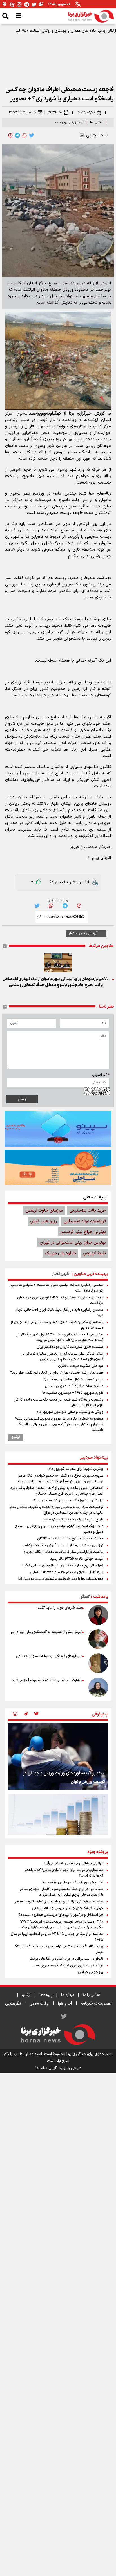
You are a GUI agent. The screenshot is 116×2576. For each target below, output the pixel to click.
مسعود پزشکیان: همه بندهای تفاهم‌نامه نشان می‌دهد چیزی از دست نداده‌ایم (57, 1325)
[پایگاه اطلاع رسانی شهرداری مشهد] (58, 1167)
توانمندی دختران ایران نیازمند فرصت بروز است (68, 1966)
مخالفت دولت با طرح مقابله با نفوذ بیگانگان (70, 1539)
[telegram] (17, 135)
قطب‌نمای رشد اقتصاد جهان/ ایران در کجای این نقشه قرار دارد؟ (57, 1373)
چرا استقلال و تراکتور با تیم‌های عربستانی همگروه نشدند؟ (61, 1915)
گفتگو (85, 1597)
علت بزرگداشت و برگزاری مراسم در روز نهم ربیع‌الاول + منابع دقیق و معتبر (59, 1529)
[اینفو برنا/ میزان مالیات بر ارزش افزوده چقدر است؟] (58, 1827)
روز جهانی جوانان (91, 1972)
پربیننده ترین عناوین (91, 1274)
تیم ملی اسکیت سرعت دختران (81, 1366)
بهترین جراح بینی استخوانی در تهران (73, 1243)
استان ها (97, 122)
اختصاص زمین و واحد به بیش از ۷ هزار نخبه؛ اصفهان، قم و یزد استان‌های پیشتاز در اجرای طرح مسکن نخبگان (57, 1491)
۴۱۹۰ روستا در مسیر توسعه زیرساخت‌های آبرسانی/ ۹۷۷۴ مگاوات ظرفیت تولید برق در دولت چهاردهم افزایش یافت (61, 1925)
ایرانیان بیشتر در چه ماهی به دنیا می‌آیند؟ (72, 1863)
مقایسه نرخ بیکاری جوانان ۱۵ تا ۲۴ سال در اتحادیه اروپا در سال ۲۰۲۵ (57, 1937)
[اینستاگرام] (19, 4)
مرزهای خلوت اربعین (44, 1211)
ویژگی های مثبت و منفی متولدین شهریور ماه (70, 1412)
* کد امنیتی (101, 1075)
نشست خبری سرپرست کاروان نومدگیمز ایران (70, 1347)
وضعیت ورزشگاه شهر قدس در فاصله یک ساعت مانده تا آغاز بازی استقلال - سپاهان (59, 1403)
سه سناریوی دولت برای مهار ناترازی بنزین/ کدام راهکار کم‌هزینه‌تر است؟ (64, 1873)
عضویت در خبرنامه (96, 2004)
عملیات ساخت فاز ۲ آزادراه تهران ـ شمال (74, 1386)
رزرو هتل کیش (43, 1221)
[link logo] (91, 16)
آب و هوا (65, 2004)
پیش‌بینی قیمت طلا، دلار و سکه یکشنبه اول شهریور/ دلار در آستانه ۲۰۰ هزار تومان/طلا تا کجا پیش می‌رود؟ (60, 1337)
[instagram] (15, 1714)
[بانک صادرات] (58, 1129)
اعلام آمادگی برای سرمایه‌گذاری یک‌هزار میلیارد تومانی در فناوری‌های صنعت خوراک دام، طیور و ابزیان (62, 1356)
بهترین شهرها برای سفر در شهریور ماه (76, 1469)
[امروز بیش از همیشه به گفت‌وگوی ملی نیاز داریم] (98, 1639)
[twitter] (32, 135)
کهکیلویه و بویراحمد (69, 122)
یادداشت (101, 1597)
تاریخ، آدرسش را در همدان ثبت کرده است (72, 1520)
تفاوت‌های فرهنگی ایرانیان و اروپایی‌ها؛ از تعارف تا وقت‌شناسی (58, 1902)
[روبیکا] (41, 4)
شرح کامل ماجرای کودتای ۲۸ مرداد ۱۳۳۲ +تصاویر (66, 1572)
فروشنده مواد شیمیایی (85, 1221)
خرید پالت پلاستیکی (88, 1211)
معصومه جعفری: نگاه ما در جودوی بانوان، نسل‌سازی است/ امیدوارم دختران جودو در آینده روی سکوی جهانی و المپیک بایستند (59, 1424)
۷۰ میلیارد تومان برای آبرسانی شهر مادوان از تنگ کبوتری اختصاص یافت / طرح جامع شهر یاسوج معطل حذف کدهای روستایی (56, 982)
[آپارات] (12, 4)
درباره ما (68, 1995)
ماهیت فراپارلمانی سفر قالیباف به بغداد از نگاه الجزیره (63, 1552)
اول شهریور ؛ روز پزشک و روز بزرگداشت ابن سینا (68, 1500)
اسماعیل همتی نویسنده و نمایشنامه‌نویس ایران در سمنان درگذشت (60, 1300)
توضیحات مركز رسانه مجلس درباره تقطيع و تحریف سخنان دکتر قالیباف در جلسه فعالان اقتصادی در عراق (56, 1510)
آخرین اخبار (61, 1274)
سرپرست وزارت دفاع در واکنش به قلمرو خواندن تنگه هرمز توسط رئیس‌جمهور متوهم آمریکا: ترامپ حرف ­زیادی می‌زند (60, 1479)
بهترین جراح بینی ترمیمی (83, 1232)
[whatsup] (24, 135)
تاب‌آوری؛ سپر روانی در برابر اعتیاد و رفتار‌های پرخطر (66, 1959)
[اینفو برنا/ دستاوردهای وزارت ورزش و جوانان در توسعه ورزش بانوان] (58, 1756)
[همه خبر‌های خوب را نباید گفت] (98, 1615)
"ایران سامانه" (46, 2068)
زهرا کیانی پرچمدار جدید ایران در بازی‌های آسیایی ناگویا (63, 1566)
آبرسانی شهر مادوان (82, 933)
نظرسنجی (13, 2004)
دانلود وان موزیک (60, 1253)
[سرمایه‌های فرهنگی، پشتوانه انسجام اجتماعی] (98, 1663)
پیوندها (46, 1995)
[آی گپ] (5, 4)
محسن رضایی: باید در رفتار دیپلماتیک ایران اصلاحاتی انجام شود (59, 1313)
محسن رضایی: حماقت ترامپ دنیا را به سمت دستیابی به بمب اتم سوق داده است (57, 1288)
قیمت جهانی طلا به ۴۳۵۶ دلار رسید (77, 1559)
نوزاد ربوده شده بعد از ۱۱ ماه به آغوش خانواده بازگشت (63, 1545)
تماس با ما (92, 1995)
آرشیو (16, 1437)
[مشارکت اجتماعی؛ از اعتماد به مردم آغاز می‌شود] (98, 1687)
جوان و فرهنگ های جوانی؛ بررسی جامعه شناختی (68, 1908)
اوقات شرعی (39, 2004)
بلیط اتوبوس (94, 1253)
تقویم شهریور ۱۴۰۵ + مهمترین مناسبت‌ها (73, 1393)
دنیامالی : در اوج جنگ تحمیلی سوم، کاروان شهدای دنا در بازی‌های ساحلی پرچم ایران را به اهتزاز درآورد (62, 1892)
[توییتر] (34, 4)
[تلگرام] (27, 4)
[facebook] (10, 135)
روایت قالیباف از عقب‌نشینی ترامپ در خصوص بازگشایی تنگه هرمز (58, 1949)
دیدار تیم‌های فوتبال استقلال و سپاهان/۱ (74, 1379)
